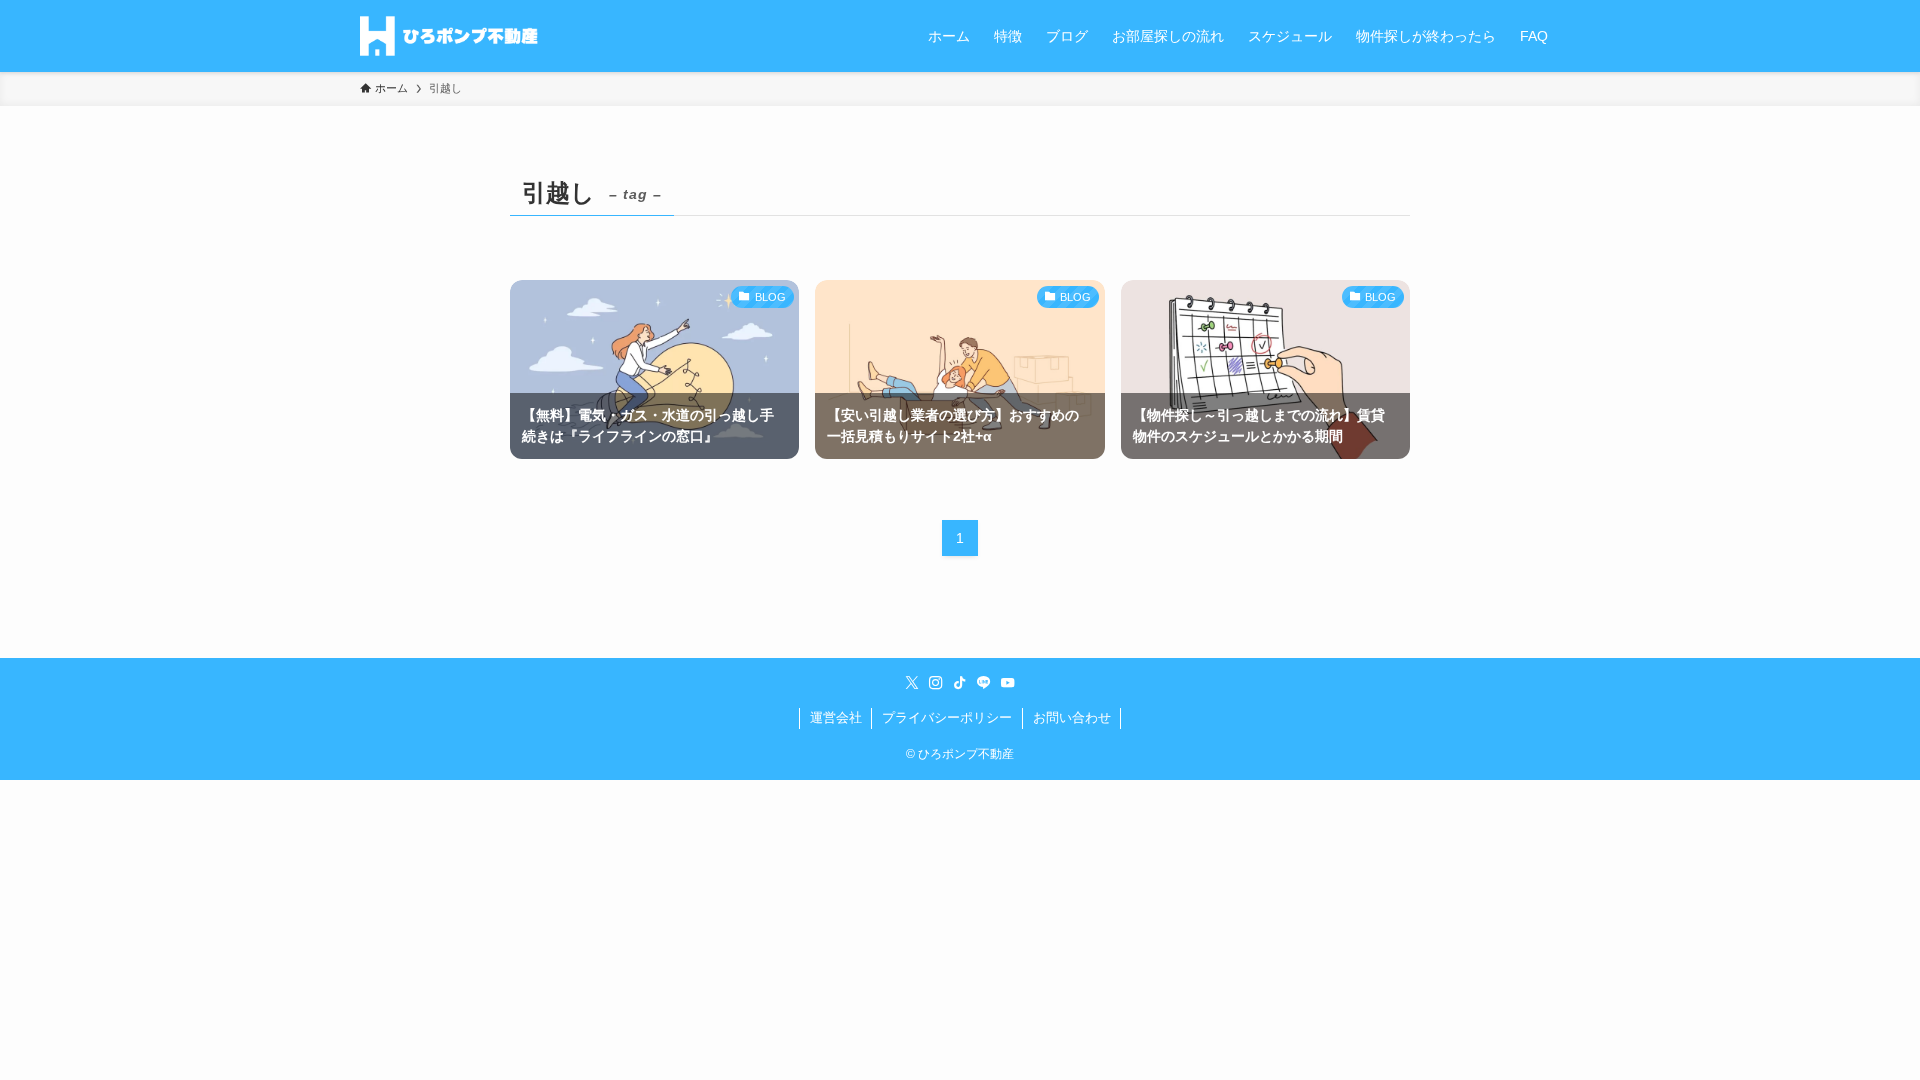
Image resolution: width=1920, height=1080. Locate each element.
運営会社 (836, 717)
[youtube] (1008, 683)
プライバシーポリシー (947, 717)
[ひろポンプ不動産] (449, 36)
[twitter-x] (912, 683)
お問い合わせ (1072, 717)
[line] (984, 683)
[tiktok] (960, 683)
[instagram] (936, 683)
